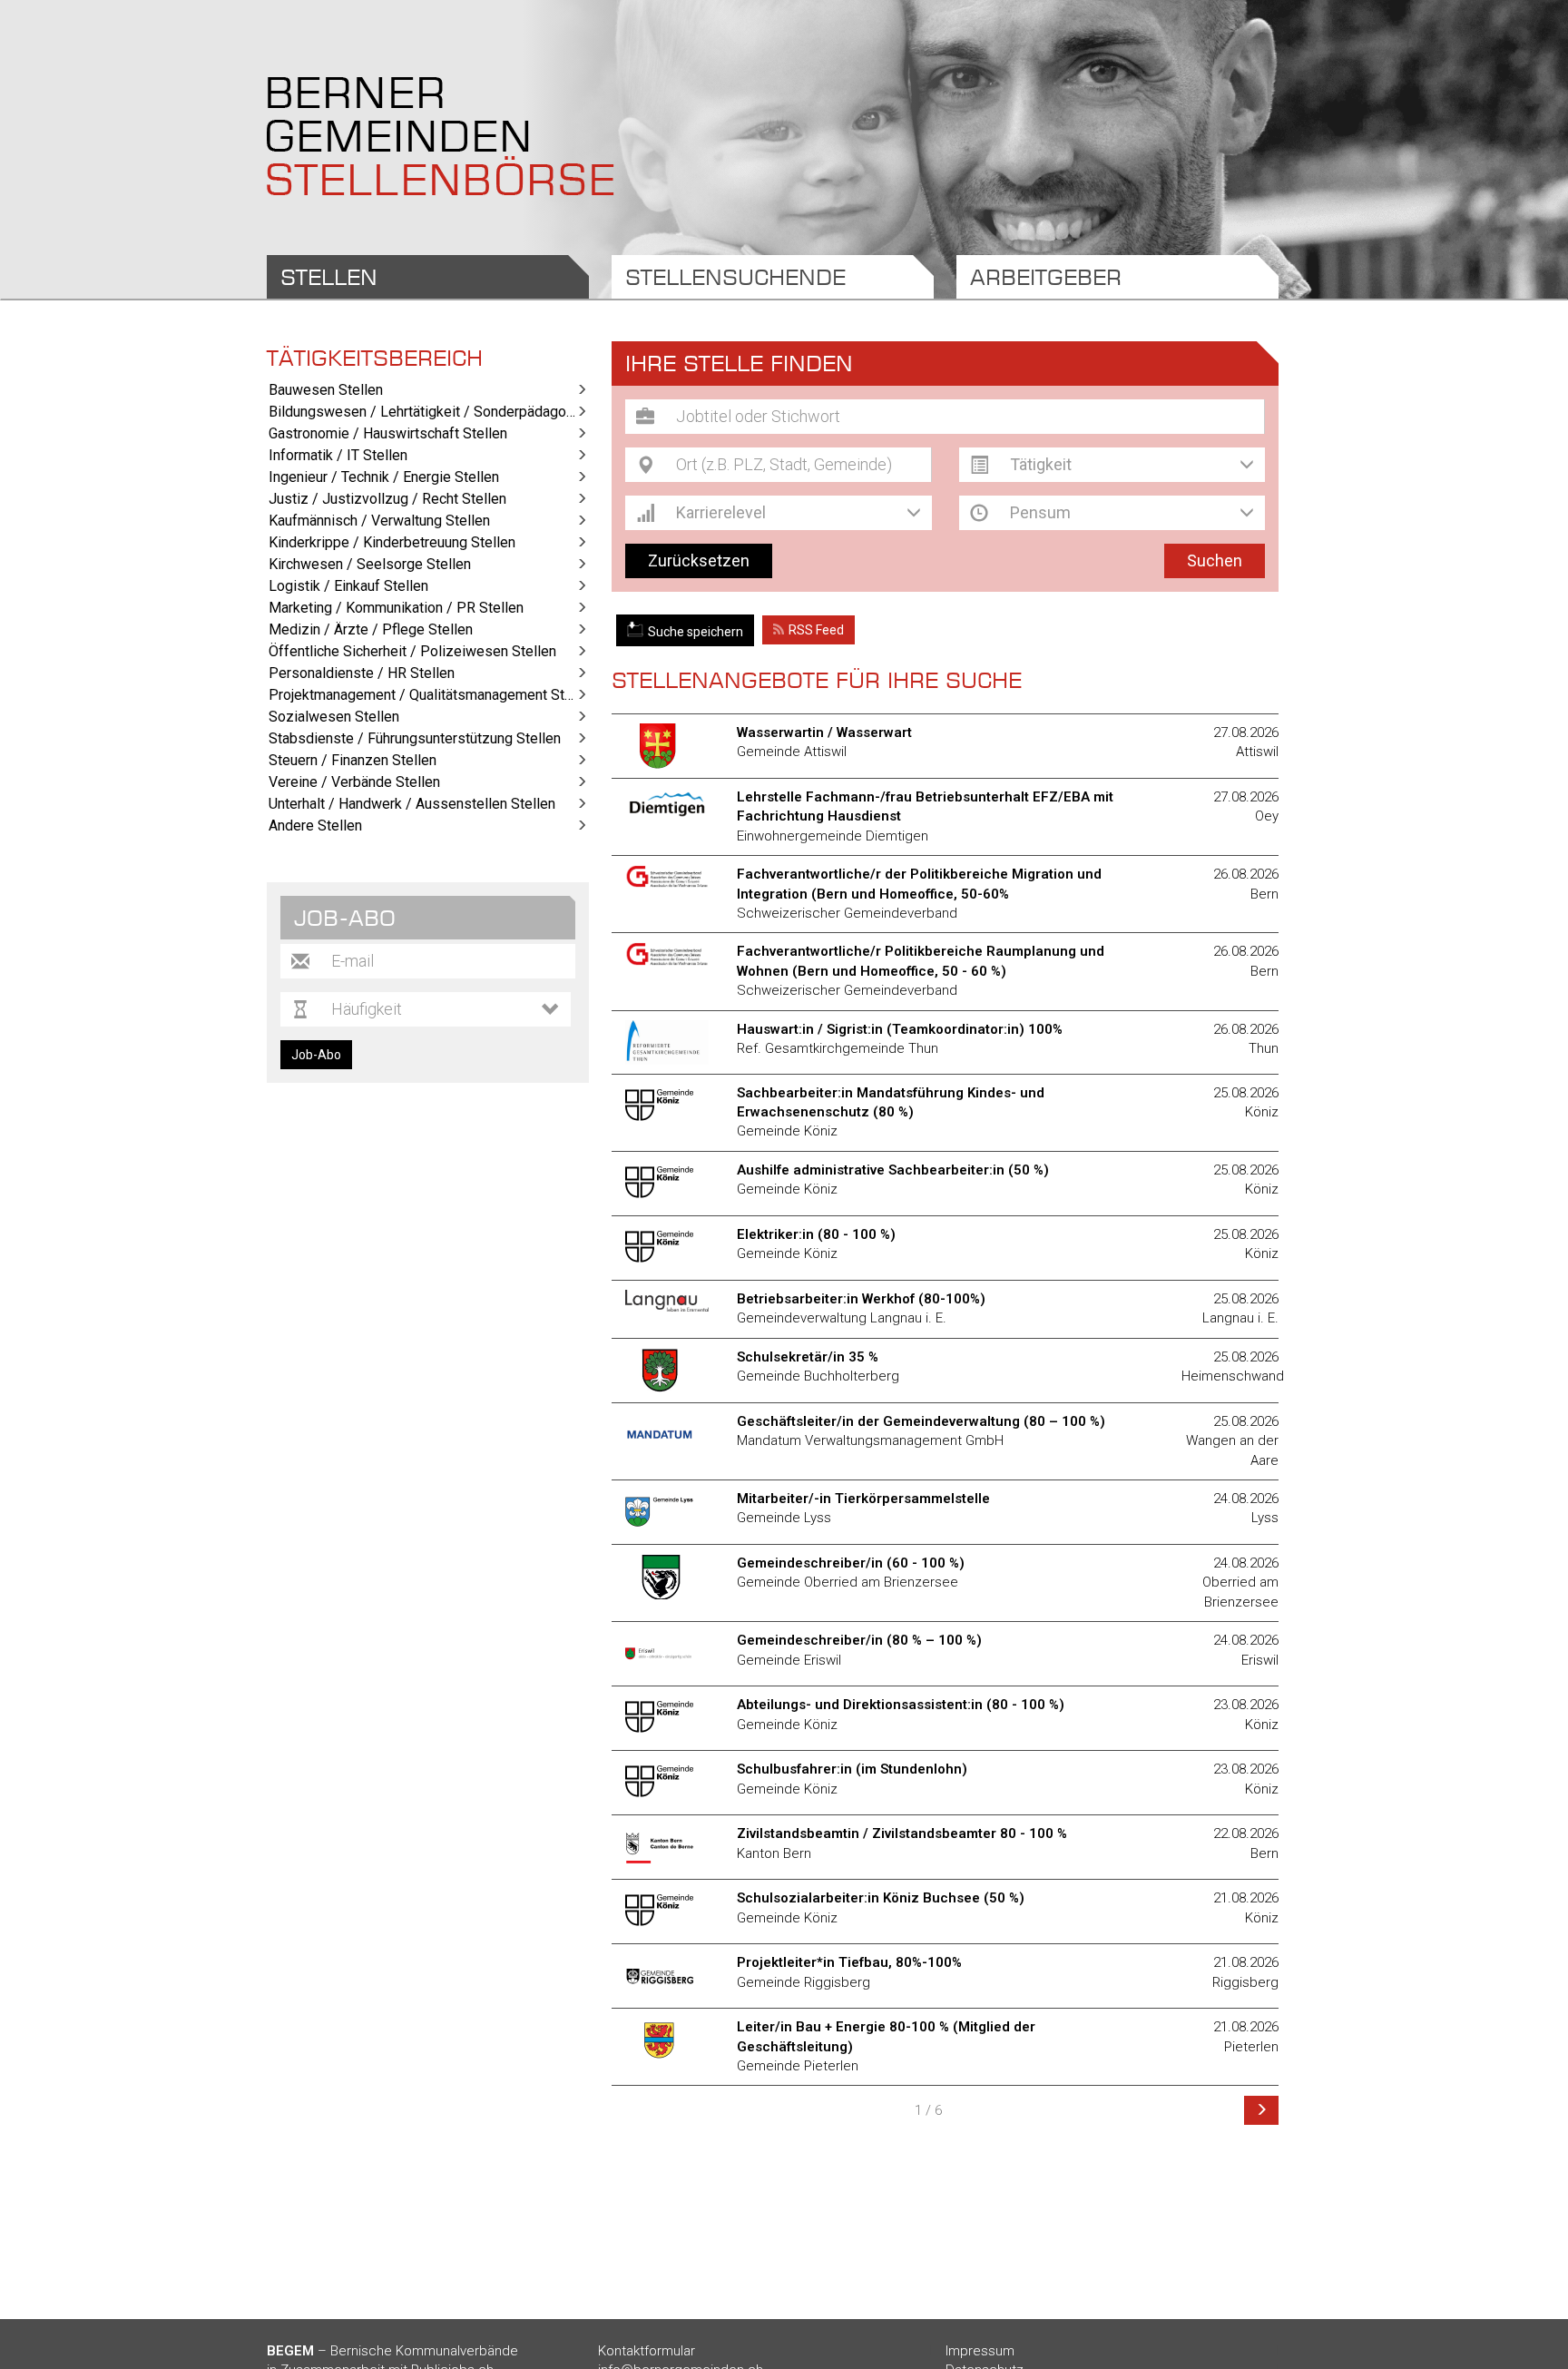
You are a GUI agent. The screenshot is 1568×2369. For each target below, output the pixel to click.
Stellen (329, 277)
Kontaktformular (647, 2351)
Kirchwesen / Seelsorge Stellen (370, 564)
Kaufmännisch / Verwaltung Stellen (379, 521)
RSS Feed (816, 630)
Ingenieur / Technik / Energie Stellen (384, 477)
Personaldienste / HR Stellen (362, 673)
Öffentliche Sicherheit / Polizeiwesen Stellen (412, 651)
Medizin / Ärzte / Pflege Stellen (371, 629)
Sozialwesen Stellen (334, 717)
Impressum (980, 2351)
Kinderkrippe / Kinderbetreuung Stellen (392, 542)
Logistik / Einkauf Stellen (348, 586)
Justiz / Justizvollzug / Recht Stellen (387, 499)
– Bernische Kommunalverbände (392, 2351)
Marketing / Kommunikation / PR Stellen (396, 608)
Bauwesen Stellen (326, 390)
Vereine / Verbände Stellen (354, 782)
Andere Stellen (315, 826)
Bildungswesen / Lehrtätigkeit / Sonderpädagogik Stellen (429, 412)
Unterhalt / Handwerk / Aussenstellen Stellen (412, 804)
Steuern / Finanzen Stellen (353, 760)
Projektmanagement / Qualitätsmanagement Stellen (429, 695)
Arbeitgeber (1046, 277)
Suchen (1215, 560)
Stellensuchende (735, 277)
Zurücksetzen (699, 560)
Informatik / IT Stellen (338, 455)
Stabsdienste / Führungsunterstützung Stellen (415, 738)
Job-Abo (316, 1055)
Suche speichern (696, 632)
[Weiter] (1261, 2110)
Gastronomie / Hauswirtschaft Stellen (388, 433)
